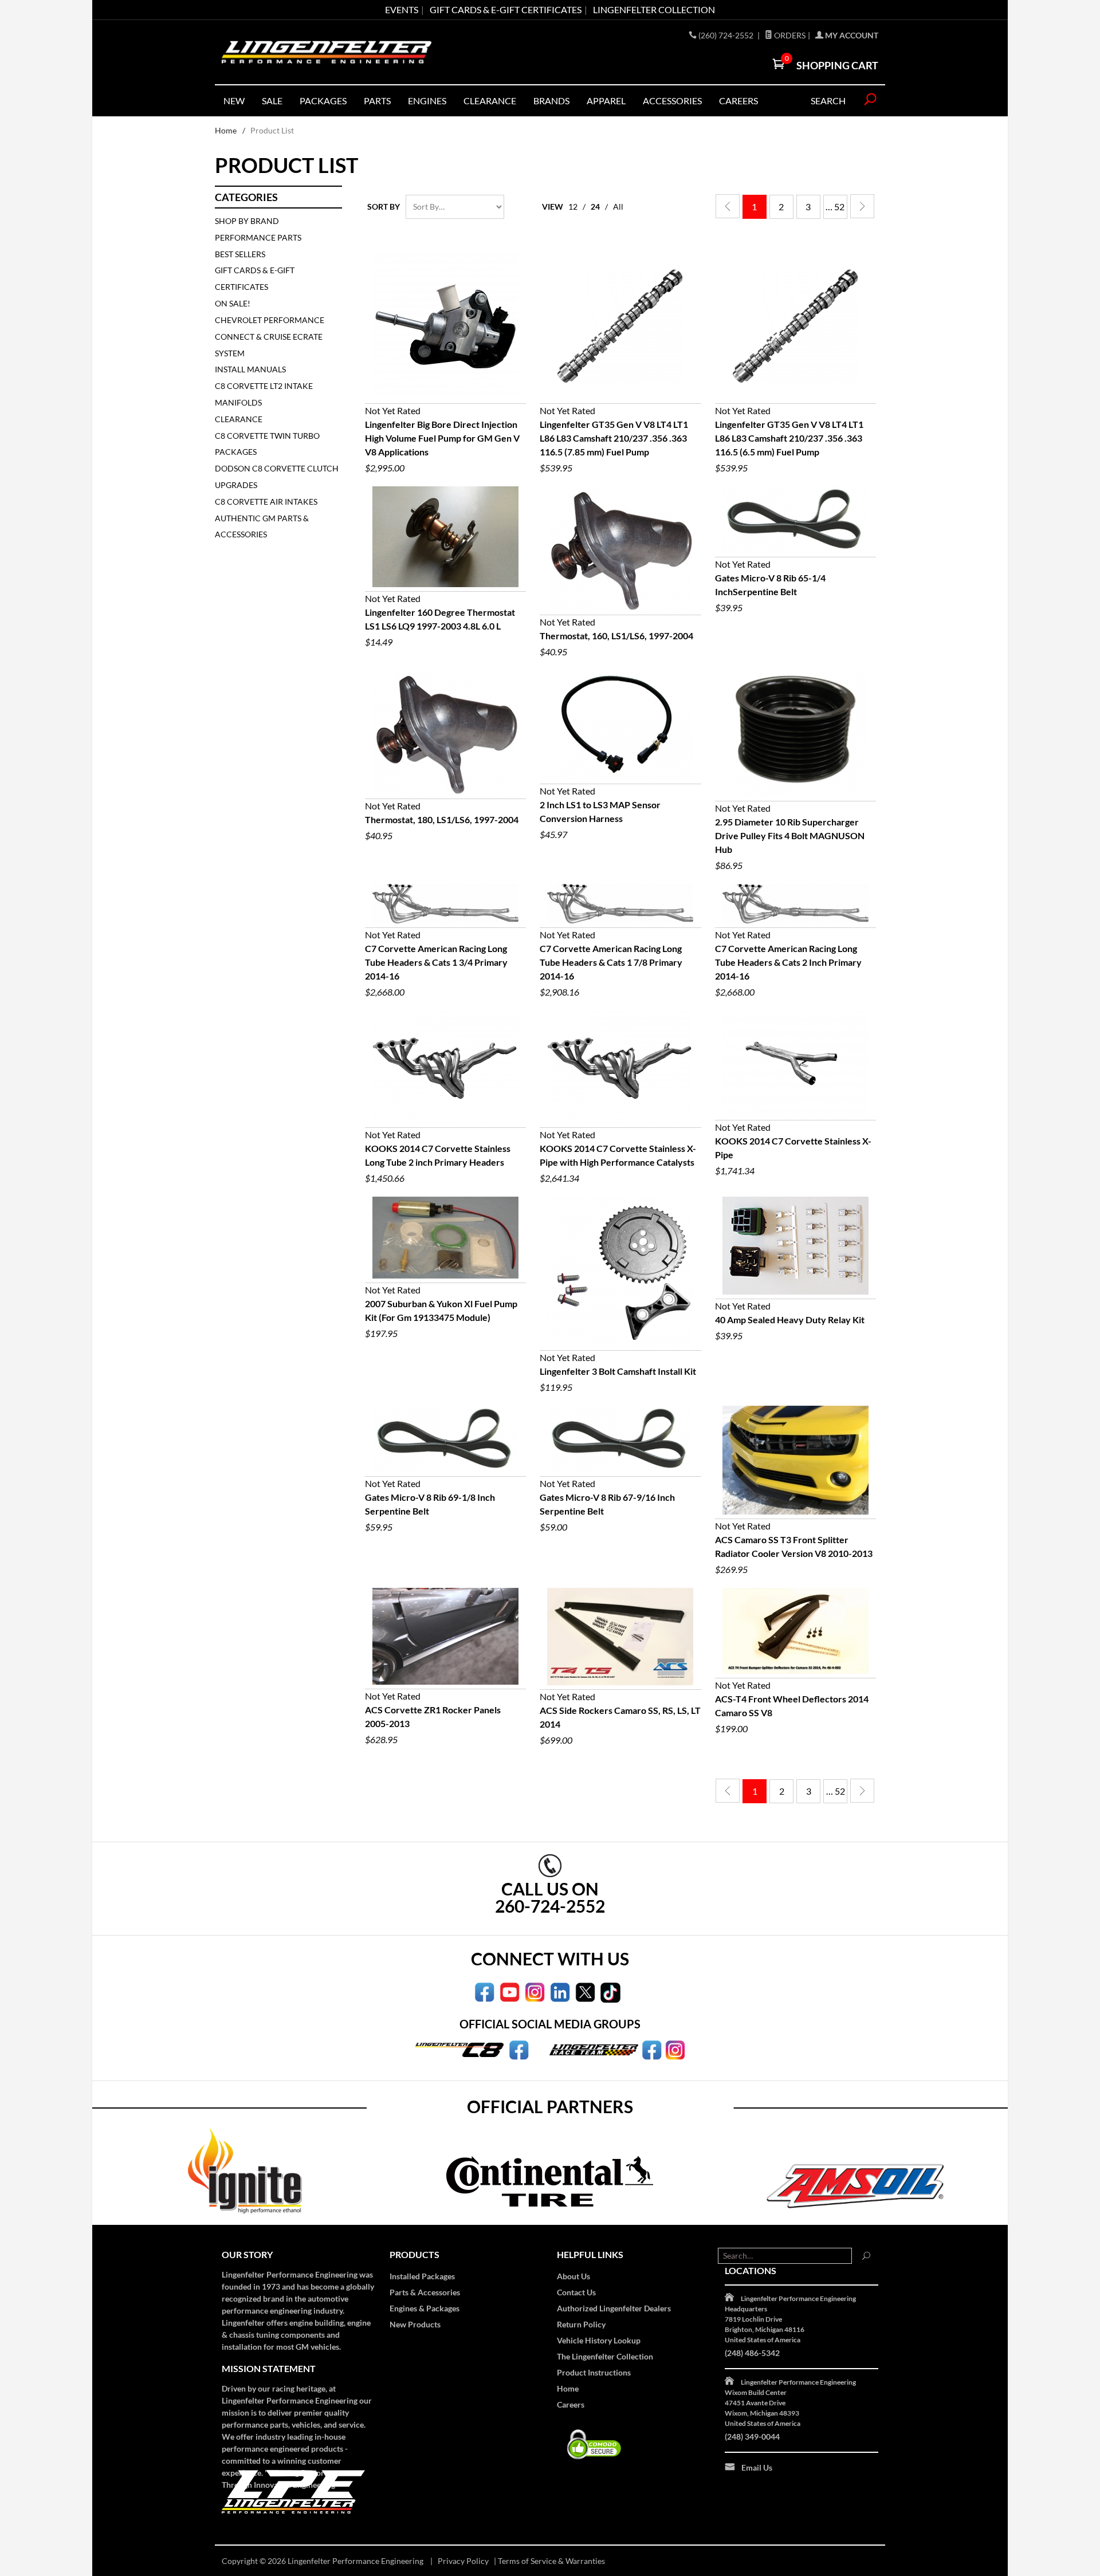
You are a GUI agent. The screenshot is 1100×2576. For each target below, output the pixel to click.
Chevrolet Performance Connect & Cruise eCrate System (270, 337)
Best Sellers (240, 254)
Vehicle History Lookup (599, 2340)
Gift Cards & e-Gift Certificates (506, 9)
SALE (272, 101)
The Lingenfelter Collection (605, 2356)
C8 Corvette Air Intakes (266, 502)
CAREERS (738, 101)
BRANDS (551, 101)
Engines (427, 101)
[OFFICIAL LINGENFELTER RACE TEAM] (652, 2049)
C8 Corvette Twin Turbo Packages (267, 444)
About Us (573, 2276)
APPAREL (606, 101)
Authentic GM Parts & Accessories (262, 526)
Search (828, 101)
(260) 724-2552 (727, 35)
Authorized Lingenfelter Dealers (614, 2308)
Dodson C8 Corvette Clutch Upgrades (277, 477)
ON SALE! (233, 303)
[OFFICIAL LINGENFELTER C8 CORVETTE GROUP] (519, 2049)
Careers (571, 2404)
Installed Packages (422, 2276)
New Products (415, 2324)
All (618, 207)
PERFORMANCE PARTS (258, 237)
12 (573, 207)
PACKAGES (323, 101)
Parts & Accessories (425, 2292)
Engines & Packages (425, 2308)
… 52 (835, 207)
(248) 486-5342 (752, 2353)
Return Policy (581, 2324)
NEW (234, 101)
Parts (377, 101)
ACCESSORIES (672, 101)
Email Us (757, 2467)
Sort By (384, 207)
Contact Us (576, 2292)
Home (226, 130)
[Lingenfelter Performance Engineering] (327, 52)
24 (595, 207)
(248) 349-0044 (752, 2437)
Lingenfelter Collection (654, 9)
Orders (789, 35)
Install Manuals (250, 369)
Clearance (490, 101)
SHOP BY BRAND (247, 221)
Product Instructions (594, 2372)
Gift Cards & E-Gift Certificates (255, 278)
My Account (851, 35)
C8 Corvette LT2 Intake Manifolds (264, 394)
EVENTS (402, 9)
